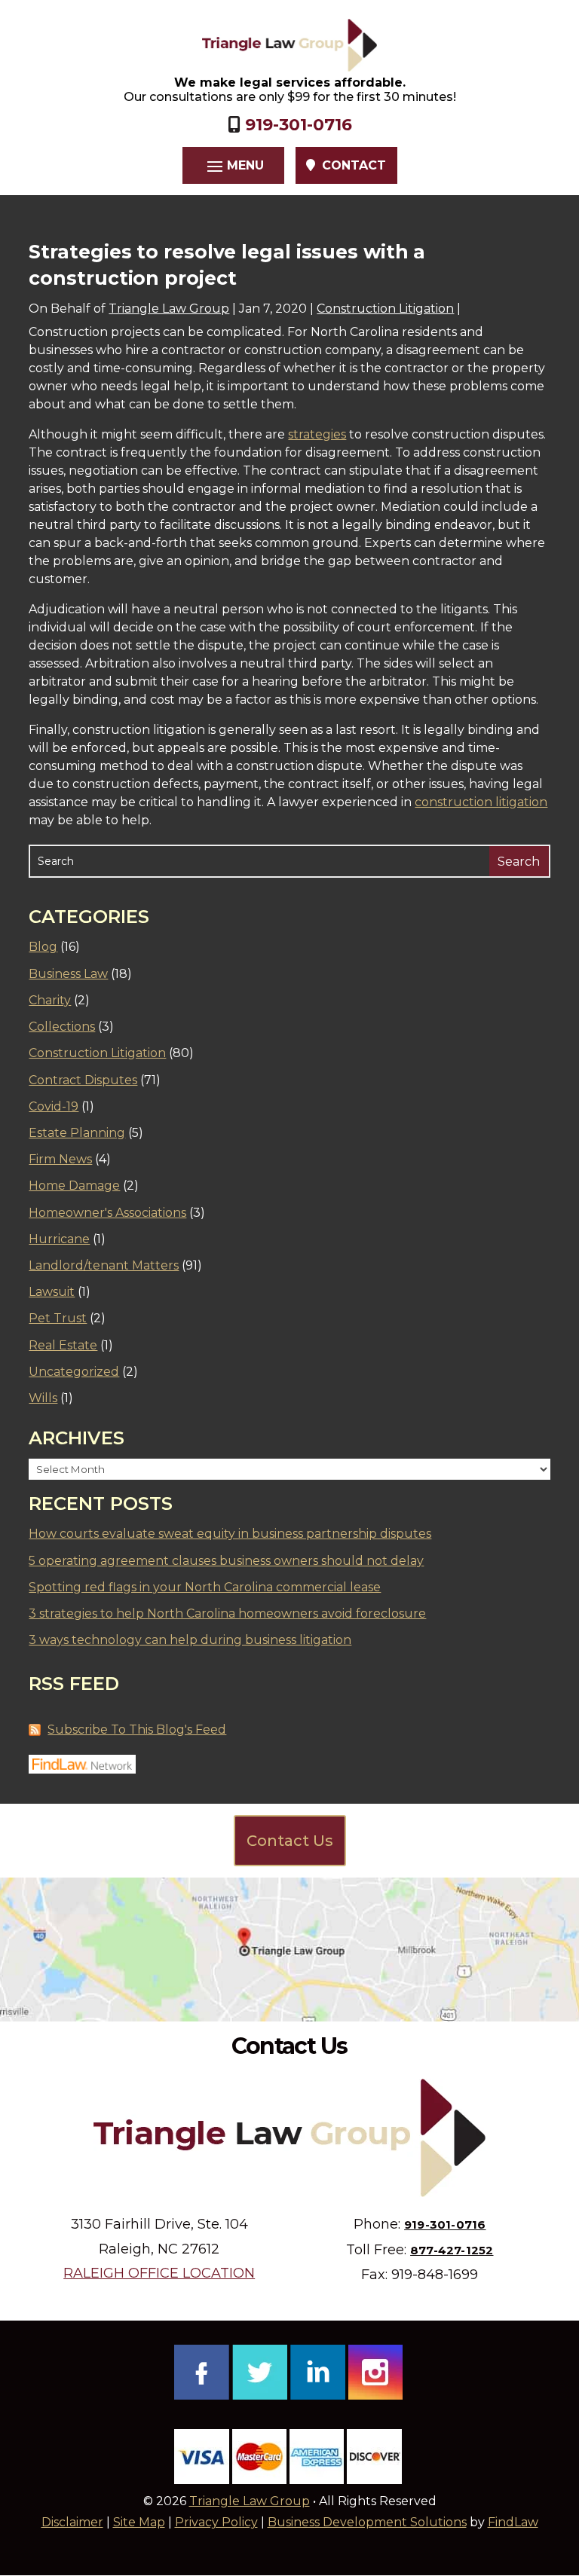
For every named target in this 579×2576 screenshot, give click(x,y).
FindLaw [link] (513, 2522)
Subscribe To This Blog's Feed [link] (137, 1730)
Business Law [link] (68, 974)
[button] (233, 166)
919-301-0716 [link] (299, 125)
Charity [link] (50, 1000)
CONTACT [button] (354, 165)
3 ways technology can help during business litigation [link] (190, 1640)
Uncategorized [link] (74, 1372)
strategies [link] (317, 434)
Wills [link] (43, 1398)
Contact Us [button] (290, 1841)
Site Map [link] (139, 2522)
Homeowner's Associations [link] (107, 1213)
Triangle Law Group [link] (169, 309)
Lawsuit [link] (52, 1292)
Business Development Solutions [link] (367, 2522)
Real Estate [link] (63, 1345)
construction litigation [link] (481, 802)
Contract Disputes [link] (83, 1080)
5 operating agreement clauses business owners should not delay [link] (226, 1561)
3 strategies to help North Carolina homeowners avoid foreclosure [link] (227, 1613)
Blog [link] (43, 947)
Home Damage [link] (74, 1186)
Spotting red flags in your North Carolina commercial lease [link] (205, 1587)
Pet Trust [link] (58, 1318)
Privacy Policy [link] (216, 2522)
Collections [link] (62, 1027)
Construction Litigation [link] (385, 309)
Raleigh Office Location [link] (159, 2273)
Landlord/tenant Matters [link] (104, 1265)
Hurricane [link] (59, 1239)
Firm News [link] (60, 1159)
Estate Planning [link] (77, 1133)
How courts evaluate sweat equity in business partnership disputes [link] (230, 1534)
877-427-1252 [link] (452, 2250)
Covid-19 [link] (54, 1106)
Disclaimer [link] (72, 2522)
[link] (289, 45)
